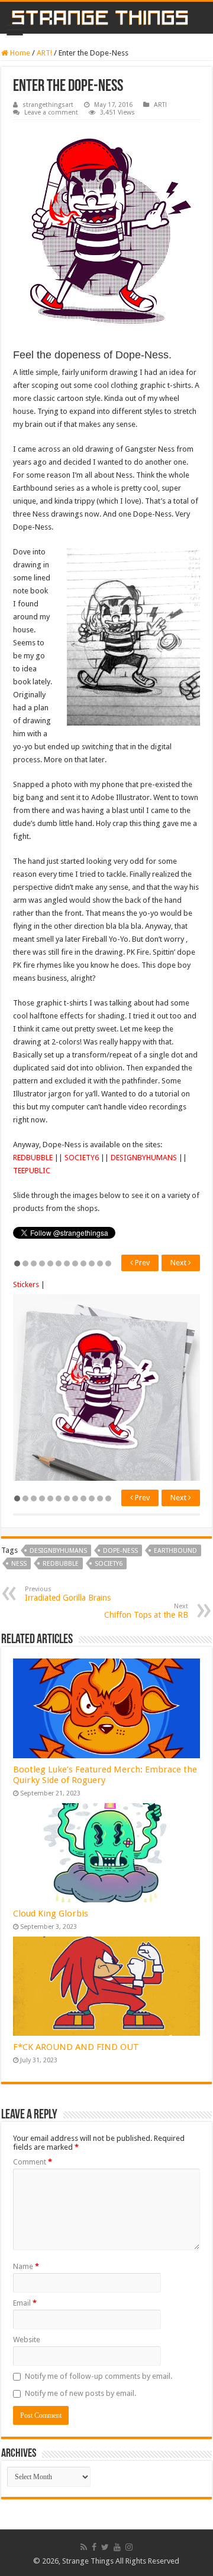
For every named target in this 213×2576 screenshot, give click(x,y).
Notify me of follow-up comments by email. (99, 2376)
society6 (109, 1564)
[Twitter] (105, 2547)
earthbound (175, 1551)
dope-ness (120, 1551)
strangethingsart (48, 105)
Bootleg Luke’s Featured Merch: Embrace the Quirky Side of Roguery (105, 1775)
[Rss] (84, 2547)
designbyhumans (58, 1551)
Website (27, 2340)
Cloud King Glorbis (51, 1914)
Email (25, 2303)
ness (19, 1564)
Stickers (26, 1284)
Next (179, 1263)
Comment (33, 2162)
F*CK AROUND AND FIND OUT (76, 2047)
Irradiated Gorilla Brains (68, 1594)
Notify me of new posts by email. (80, 2393)
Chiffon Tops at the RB (146, 1611)
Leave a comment (51, 112)
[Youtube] (117, 2547)
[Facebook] (94, 2547)
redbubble (61, 1564)
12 (108, 1263)
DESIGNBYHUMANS (144, 1158)
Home (19, 53)
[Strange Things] (106, 18)
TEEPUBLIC (32, 1171)
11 (100, 1263)
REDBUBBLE (33, 1158)
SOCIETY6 (82, 1158)
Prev (141, 1263)
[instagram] (129, 2547)
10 (92, 1263)
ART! (44, 53)
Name (26, 2266)
